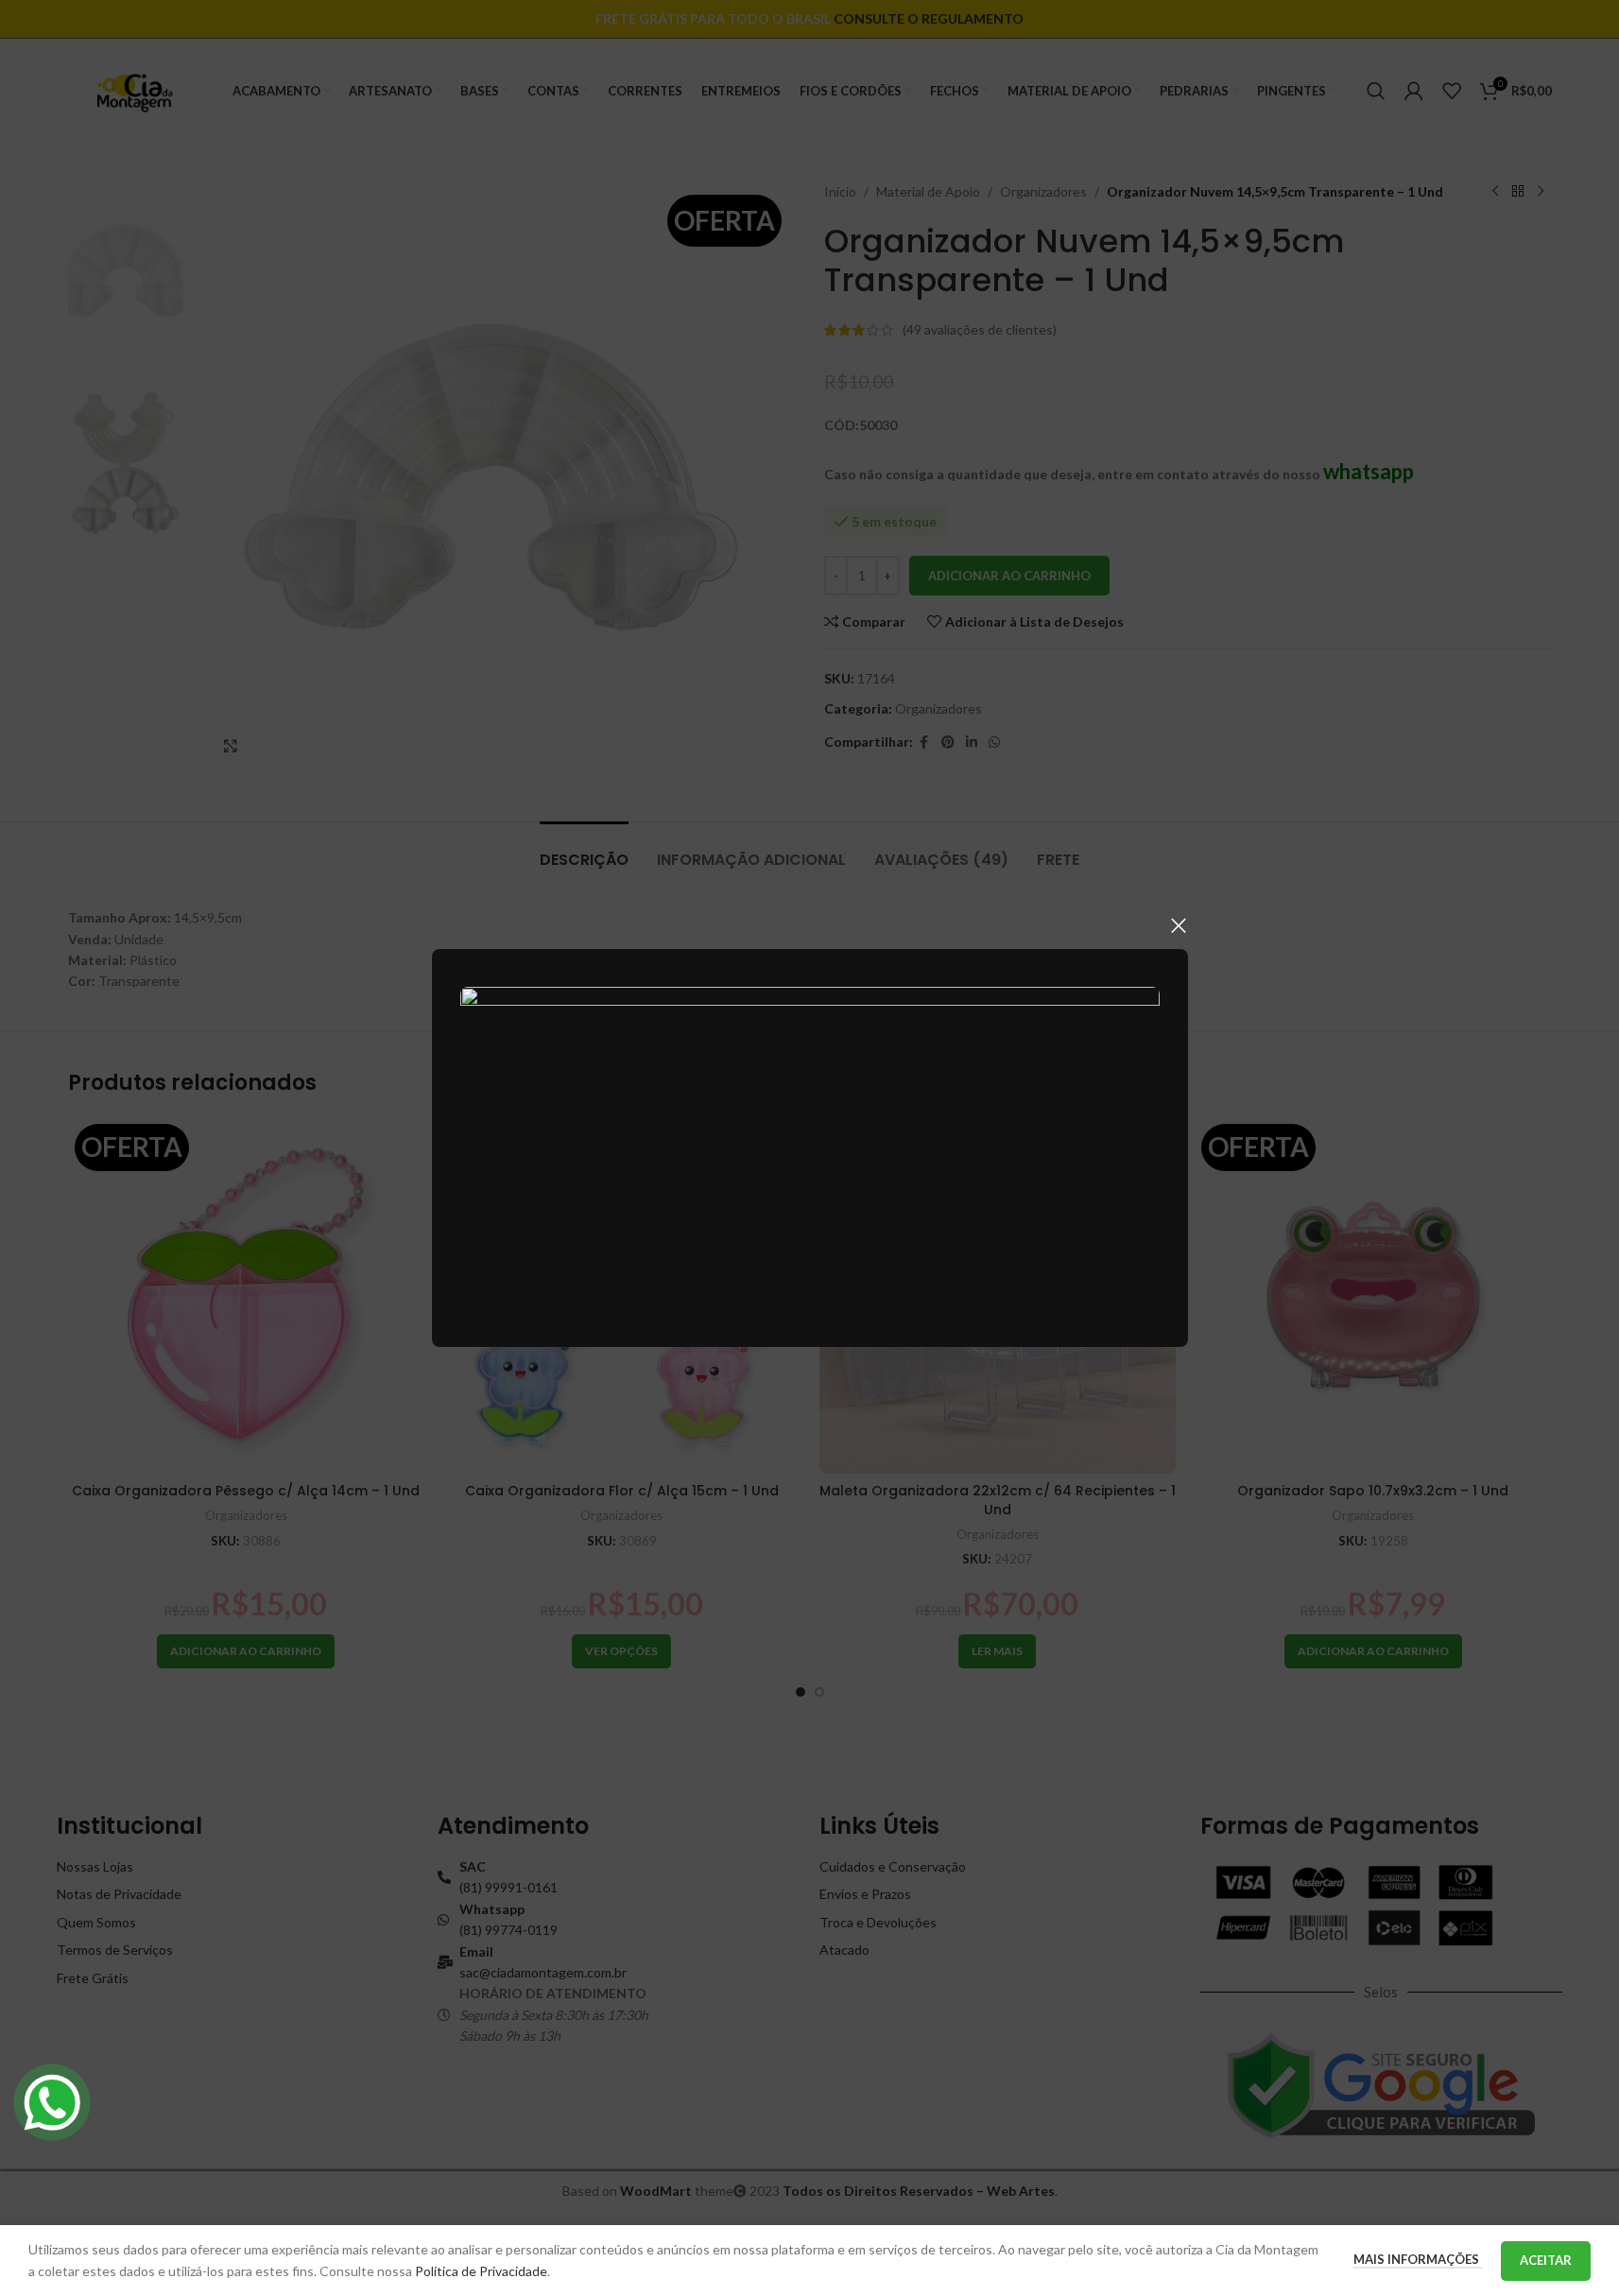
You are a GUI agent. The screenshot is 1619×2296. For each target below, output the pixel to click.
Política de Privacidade (481, 2271)
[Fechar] (1179, 925)
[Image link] (810, 1146)
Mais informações (1418, 2259)
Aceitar (1546, 2260)
